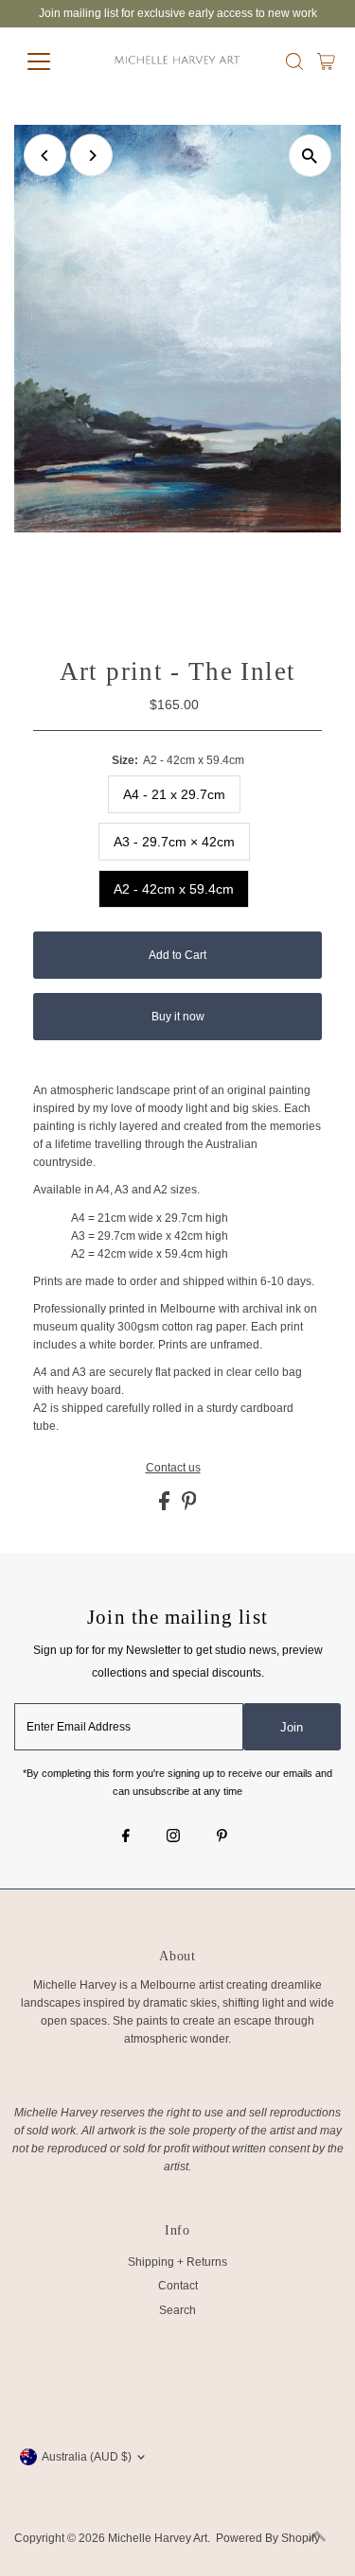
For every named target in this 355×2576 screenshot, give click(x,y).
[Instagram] (173, 1837)
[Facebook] (126, 1837)
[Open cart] (326, 61)
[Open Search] (294, 61)
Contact (178, 2286)
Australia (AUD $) (87, 2457)
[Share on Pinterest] (189, 1506)
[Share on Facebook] (166, 1506)
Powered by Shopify (268, 2538)
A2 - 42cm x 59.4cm (174, 889)
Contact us (173, 1469)
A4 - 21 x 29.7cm (174, 794)
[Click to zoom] (310, 156)
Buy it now (178, 1017)
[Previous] (45, 156)
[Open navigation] (53, 61)
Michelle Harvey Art (158, 2538)
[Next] (91, 156)
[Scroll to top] (317, 2538)
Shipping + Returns (177, 2262)
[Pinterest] (222, 1837)
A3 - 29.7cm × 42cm (174, 842)
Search (177, 2310)
